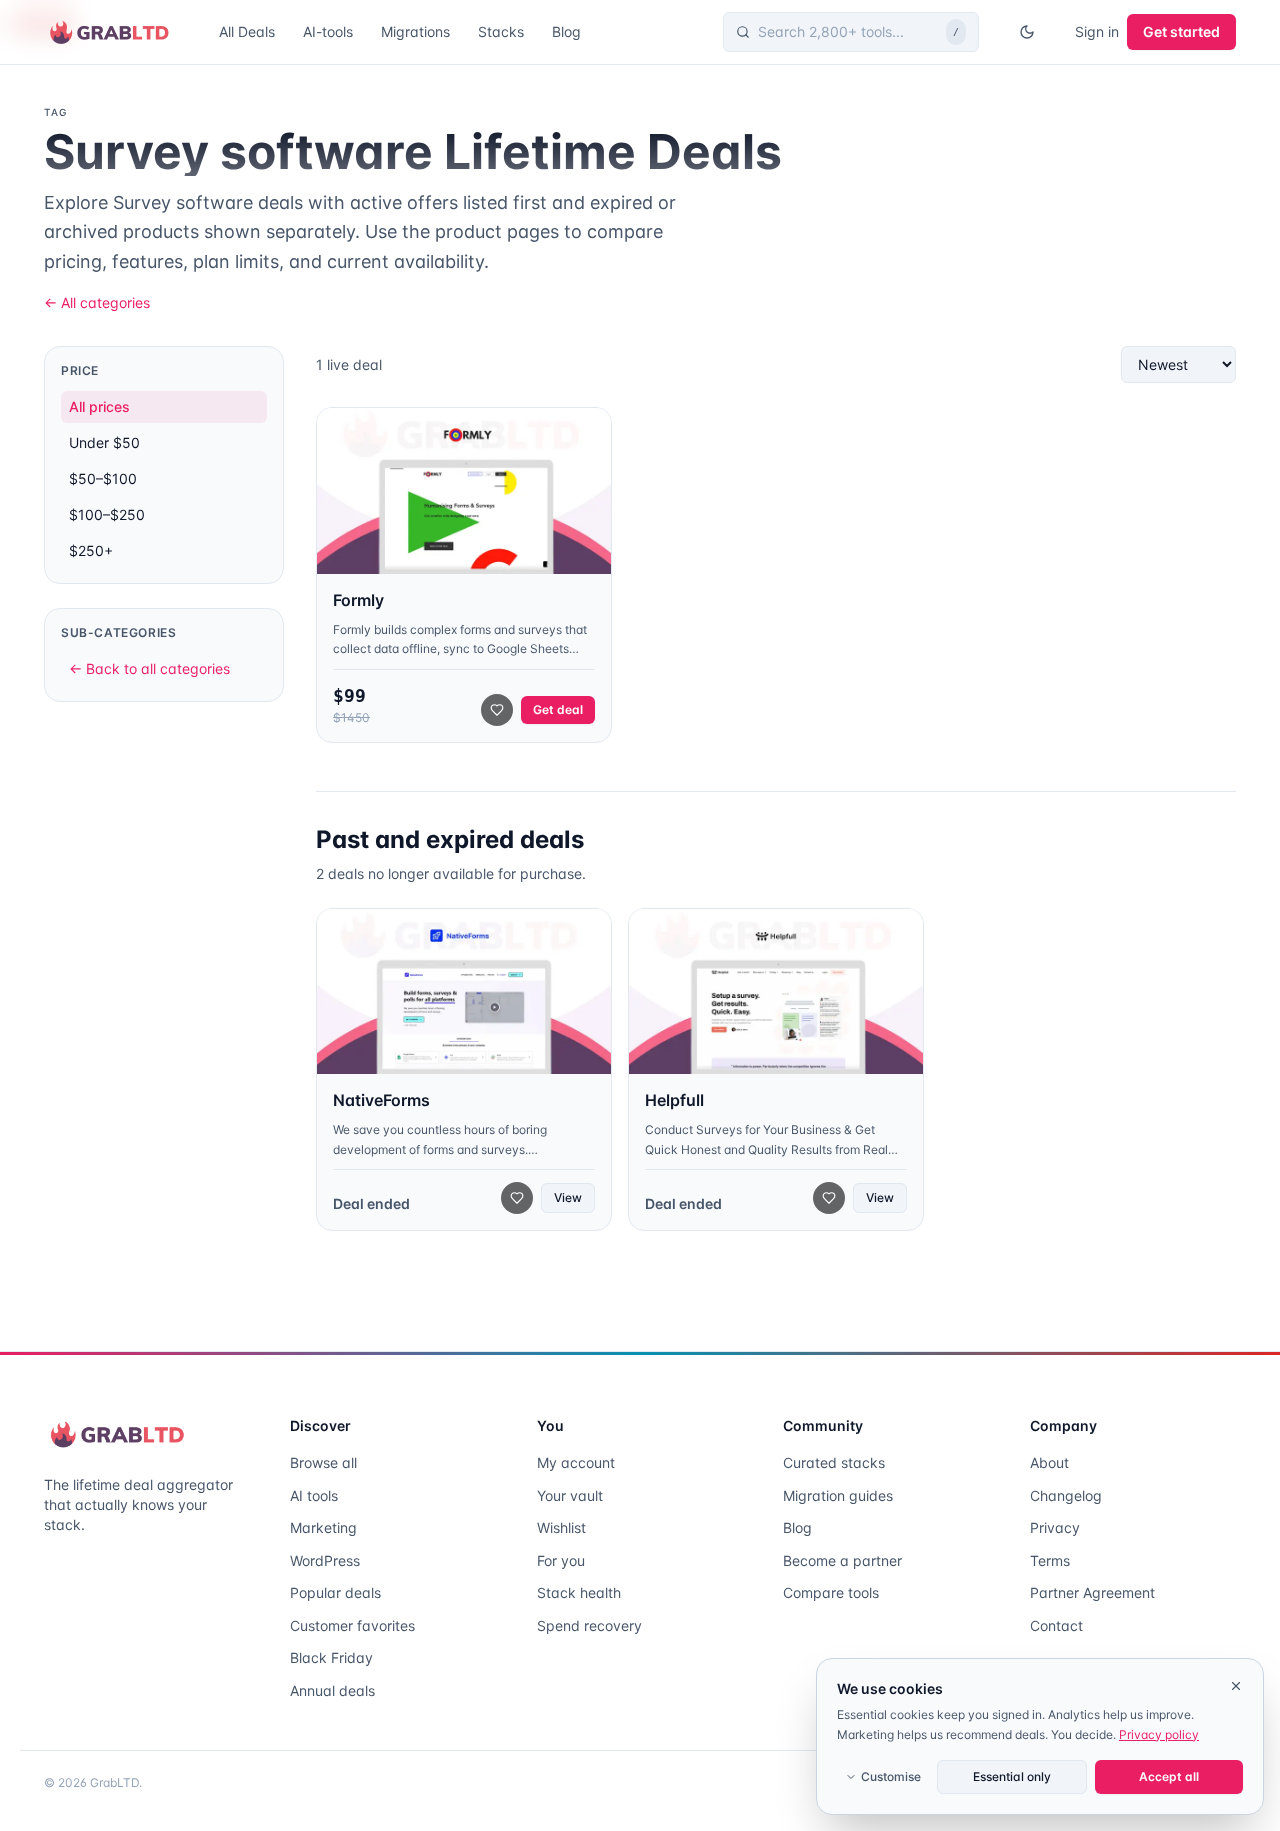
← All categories (97, 302)
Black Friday (331, 1657)
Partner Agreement (1092, 1592)
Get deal (558, 709)
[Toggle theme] (1027, 32)
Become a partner (842, 1560)
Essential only (1012, 1776)
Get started (1181, 31)
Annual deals (332, 1690)
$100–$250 (107, 514)
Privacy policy (1159, 1734)
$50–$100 (103, 478)
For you (561, 1560)
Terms (1050, 1560)
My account (576, 1462)
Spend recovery (589, 1625)
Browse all (323, 1462)
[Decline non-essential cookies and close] (1236, 1686)
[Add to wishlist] (497, 710)
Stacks (501, 31)
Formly (358, 600)
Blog (566, 31)
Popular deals (335, 1592)
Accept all (1169, 1776)
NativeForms (381, 1100)
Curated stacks (834, 1462)
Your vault (570, 1495)
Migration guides (838, 1495)
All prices (99, 406)
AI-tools (328, 31)
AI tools (314, 1495)
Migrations (415, 31)
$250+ (91, 550)
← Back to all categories (149, 668)
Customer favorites (352, 1625)
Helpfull (674, 1100)
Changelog (1066, 1495)
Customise (891, 1776)
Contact (1056, 1625)
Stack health (579, 1592)
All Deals (247, 31)
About (1049, 1462)
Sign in (1097, 31)
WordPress (325, 1560)
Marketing (323, 1527)
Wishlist (561, 1527)
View (568, 1197)
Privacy (1055, 1527)
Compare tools (831, 1592)
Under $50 (104, 442)
